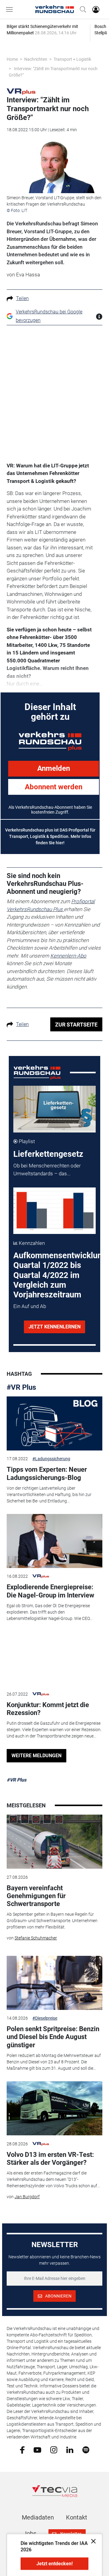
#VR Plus (21, 1387)
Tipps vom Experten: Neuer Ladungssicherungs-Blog (47, 1473)
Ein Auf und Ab (30, 1306)
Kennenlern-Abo (68, 956)
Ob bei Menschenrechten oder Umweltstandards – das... (47, 1170)
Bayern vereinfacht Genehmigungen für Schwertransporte (36, 1896)
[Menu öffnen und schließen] (11, 9)
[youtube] (37, 2449)
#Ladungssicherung (51, 1459)
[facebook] (22, 2450)
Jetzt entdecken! (54, 2564)
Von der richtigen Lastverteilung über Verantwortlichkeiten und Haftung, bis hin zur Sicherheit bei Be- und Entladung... (49, 1495)
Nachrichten (36, 59)
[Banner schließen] (92, 2541)
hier (59, 843)
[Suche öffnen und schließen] (81, 9)
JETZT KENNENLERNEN (54, 1327)
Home (12, 59)
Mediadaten (38, 2517)
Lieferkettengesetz (48, 1154)
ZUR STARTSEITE (76, 1025)
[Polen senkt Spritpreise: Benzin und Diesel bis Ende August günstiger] (54, 1983)
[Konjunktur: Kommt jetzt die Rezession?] (54, 1659)
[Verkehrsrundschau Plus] (21, 91)
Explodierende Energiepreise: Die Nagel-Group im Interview (50, 1591)
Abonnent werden (54, 787)
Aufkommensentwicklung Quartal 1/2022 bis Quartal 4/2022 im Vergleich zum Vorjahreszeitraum (60, 1275)
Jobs (30, 2533)
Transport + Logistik (72, 59)
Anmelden (54, 768)
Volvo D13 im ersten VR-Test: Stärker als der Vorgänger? (50, 2159)
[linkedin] (70, 2449)
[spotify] (86, 2450)
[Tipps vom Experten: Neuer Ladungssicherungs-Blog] (54, 1423)
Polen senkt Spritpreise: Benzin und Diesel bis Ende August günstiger (53, 2037)
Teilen (22, 298)
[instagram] (54, 2450)
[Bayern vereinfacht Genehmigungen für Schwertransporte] (54, 1842)
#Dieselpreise (45, 2018)
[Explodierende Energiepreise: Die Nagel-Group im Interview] (54, 1541)
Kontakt (77, 2517)
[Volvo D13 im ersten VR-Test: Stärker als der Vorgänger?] (54, 2108)
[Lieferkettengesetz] (55, 1109)
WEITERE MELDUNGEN (36, 1756)
